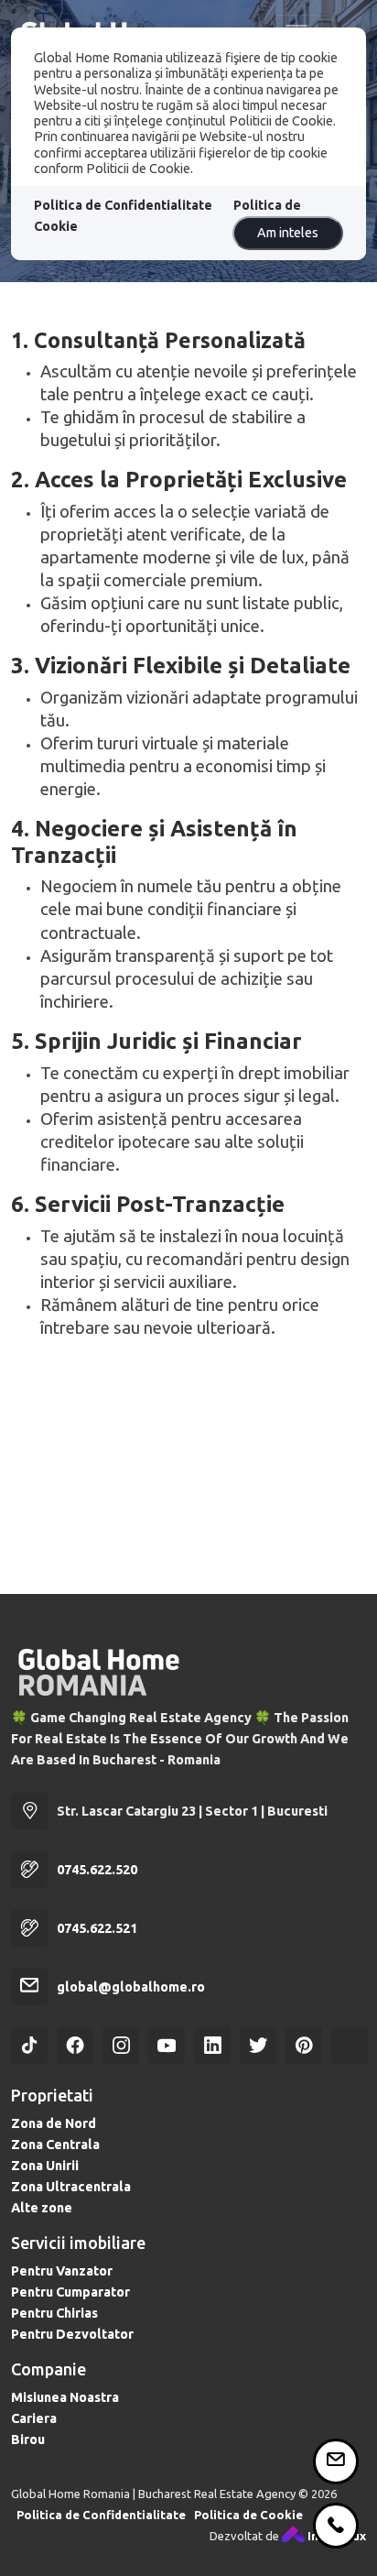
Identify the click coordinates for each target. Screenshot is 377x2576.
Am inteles (288, 233)
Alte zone (42, 2208)
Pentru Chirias (54, 2313)
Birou (28, 2440)
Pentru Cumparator (70, 2292)
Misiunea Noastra (65, 2397)
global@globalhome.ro (131, 1987)
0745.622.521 (97, 1928)
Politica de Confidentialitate (123, 205)
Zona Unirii (45, 2166)
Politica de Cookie (248, 2515)
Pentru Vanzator (62, 2271)
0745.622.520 (97, 1870)
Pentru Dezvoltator (72, 2334)
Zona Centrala (55, 2145)
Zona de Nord (54, 2123)
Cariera (34, 2418)
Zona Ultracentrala (71, 2187)
